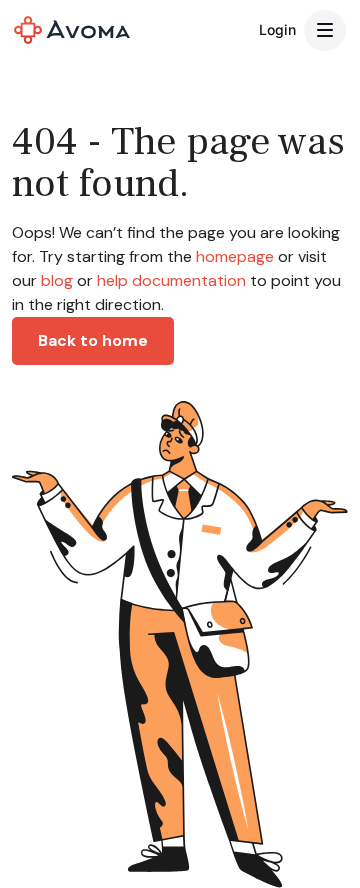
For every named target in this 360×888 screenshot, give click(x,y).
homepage (233, 256)
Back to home (93, 340)
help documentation (171, 280)
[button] (325, 31)
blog (57, 280)
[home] (72, 30)
